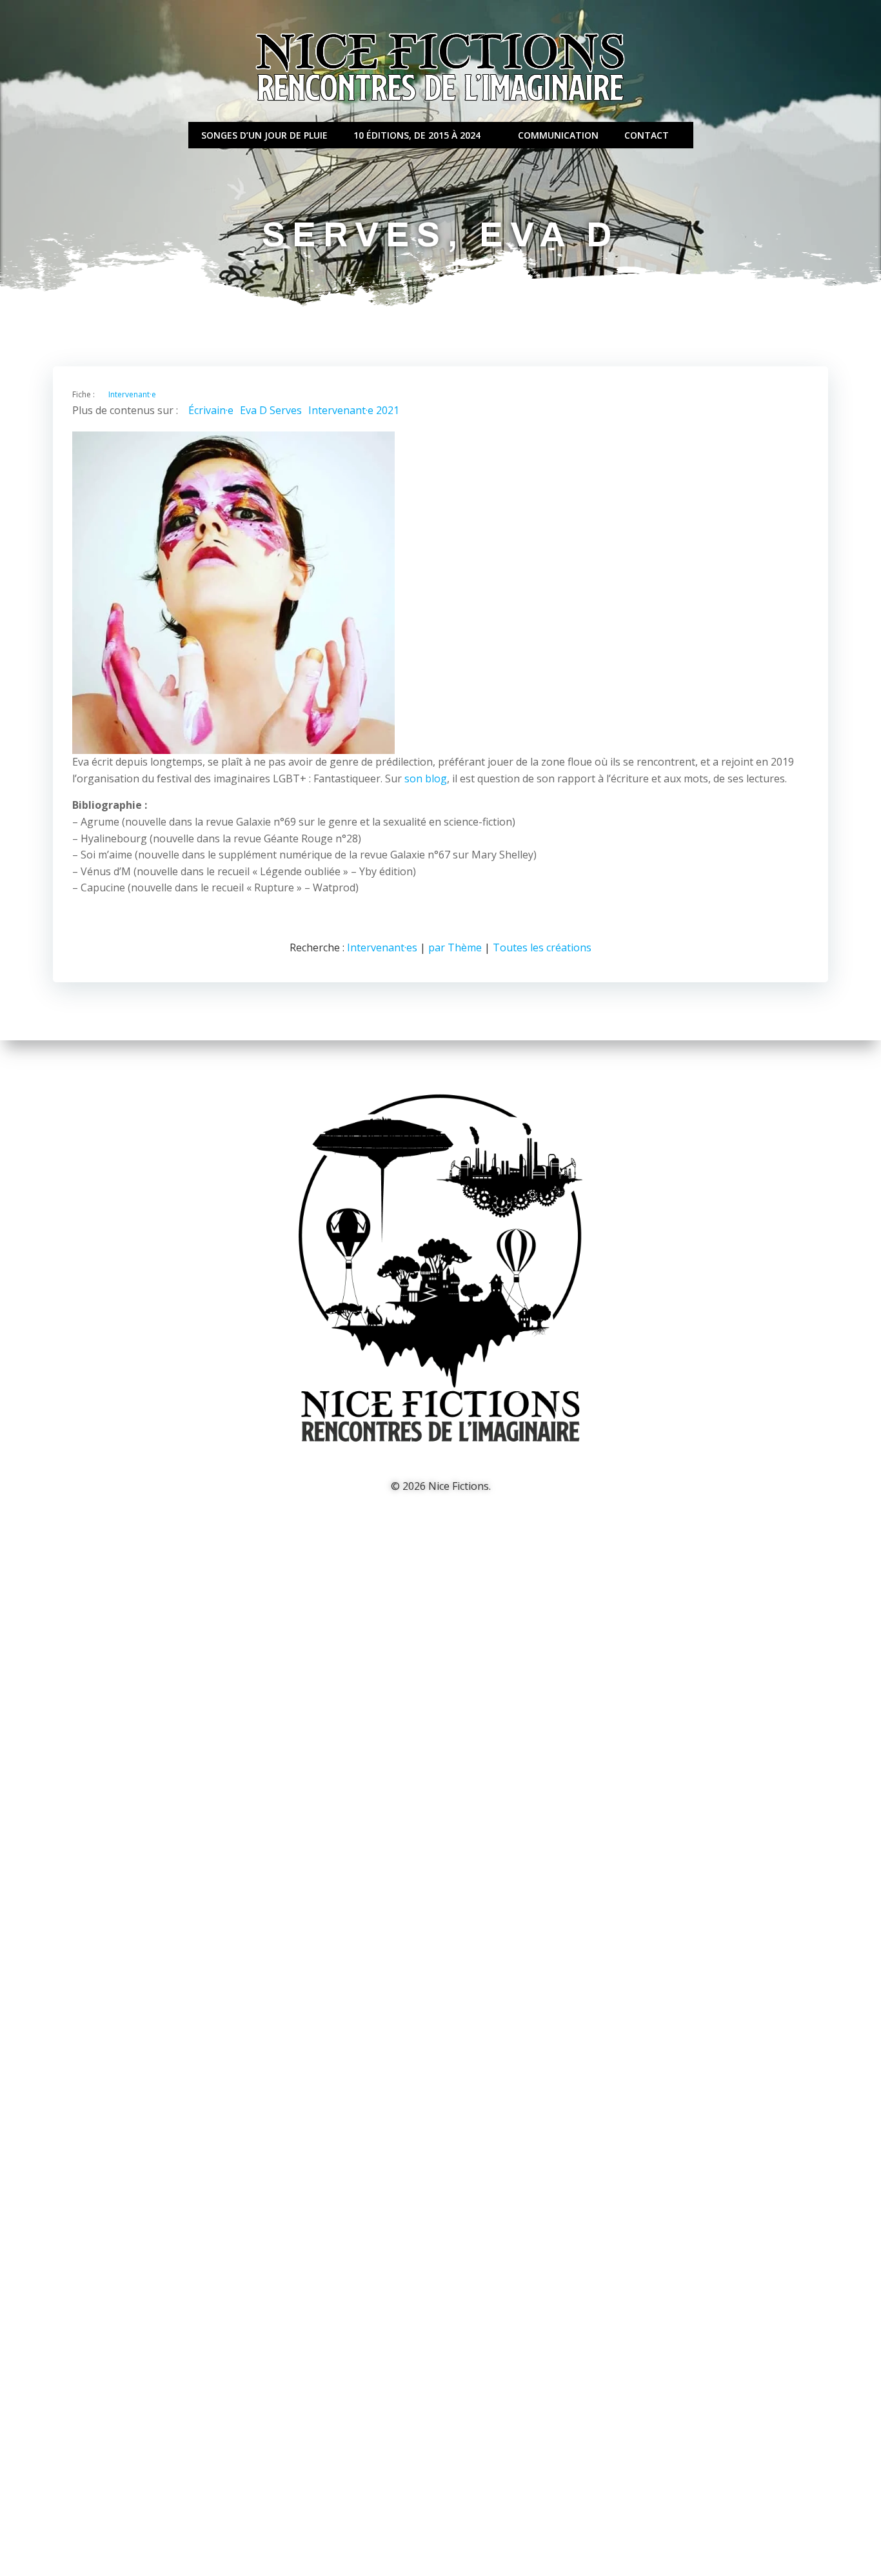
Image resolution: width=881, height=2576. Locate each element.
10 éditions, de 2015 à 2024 (417, 135)
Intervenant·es (382, 947)
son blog (426, 778)
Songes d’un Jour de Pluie (264, 135)
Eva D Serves (271, 410)
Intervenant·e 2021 (354, 410)
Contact (647, 135)
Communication (558, 135)
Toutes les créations (542, 947)
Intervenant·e (132, 394)
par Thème (455, 947)
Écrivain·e (211, 410)
